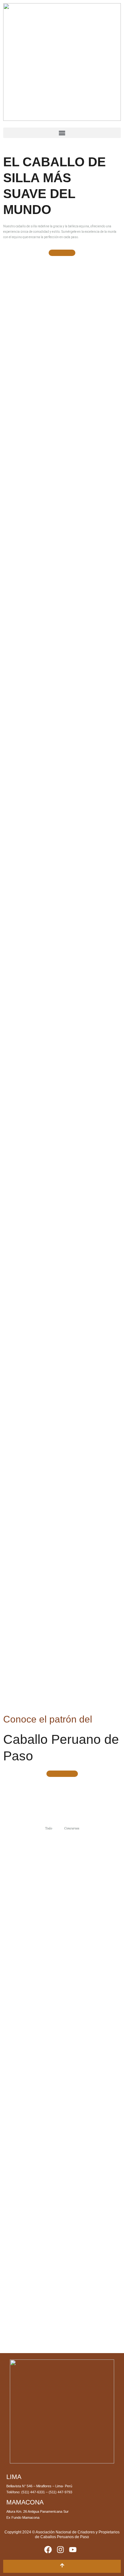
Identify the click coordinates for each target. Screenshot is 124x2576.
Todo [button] (49, 1828)
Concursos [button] (72, 1828)
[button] (62, 133)
